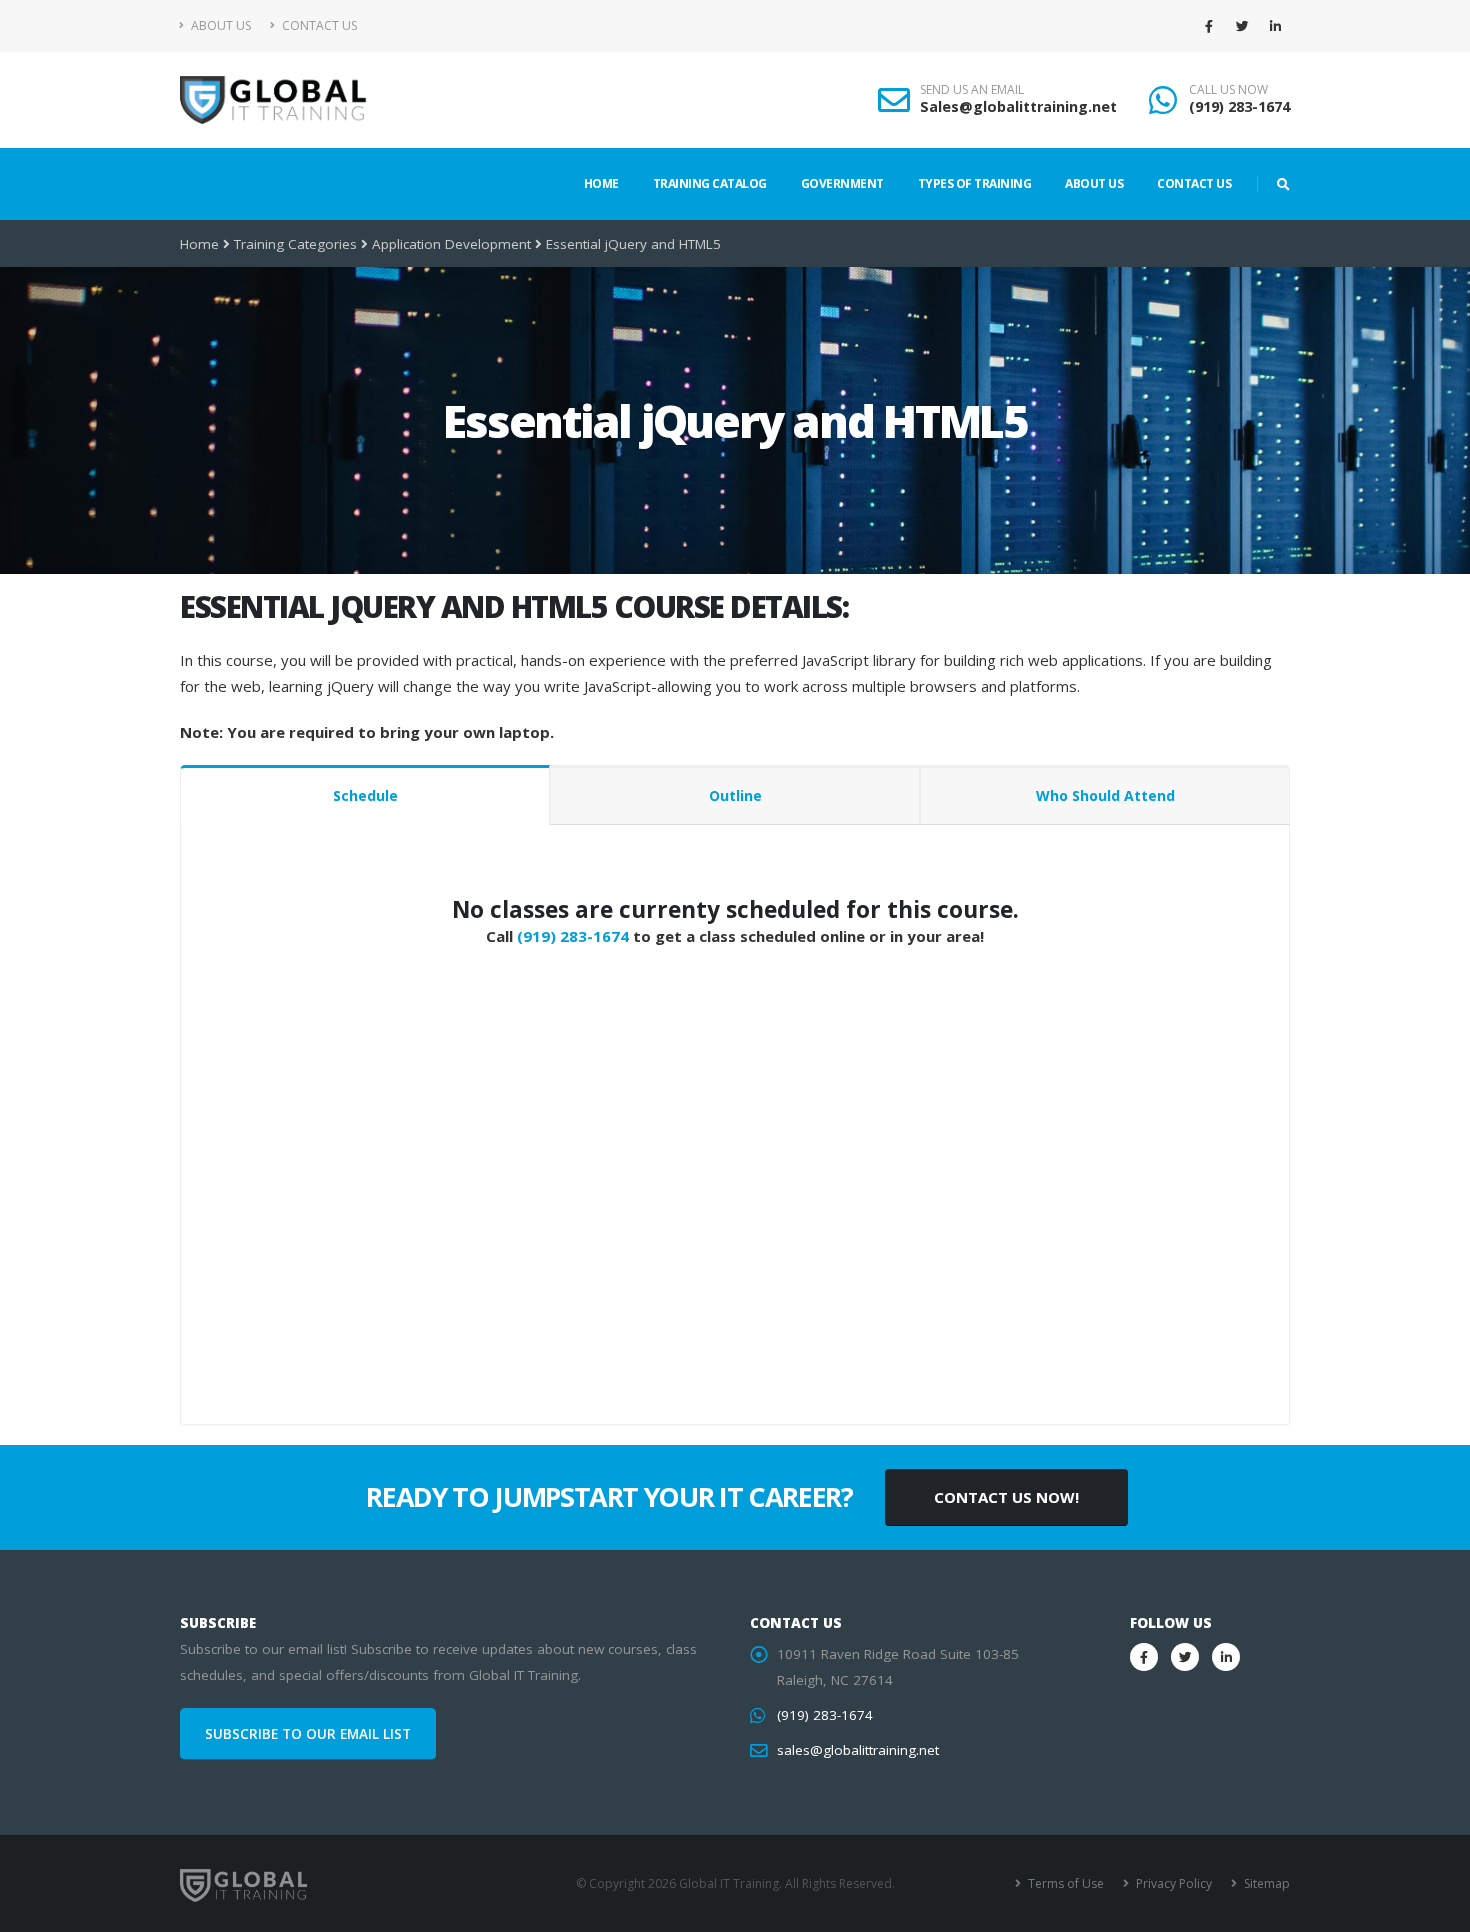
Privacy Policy (1172, 1883)
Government (842, 183)
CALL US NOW (1228, 90)
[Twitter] (1242, 26)
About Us (219, 25)
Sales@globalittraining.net (1018, 106)
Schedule (365, 795)
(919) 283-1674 (1239, 106)
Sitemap (1265, 1883)
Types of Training (975, 183)
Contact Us (318, 25)
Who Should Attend (1105, 795)
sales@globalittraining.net (858, 1750)
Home (601, 183)
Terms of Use (1064, 1883)
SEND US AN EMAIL (972, 90)
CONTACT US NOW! (1006, 1497)
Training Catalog (710, 183)
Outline (735, 795)
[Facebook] (1209, 26)
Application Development (451, 244)
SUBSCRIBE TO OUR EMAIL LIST (308, 1734)
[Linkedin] (1275, 26)
